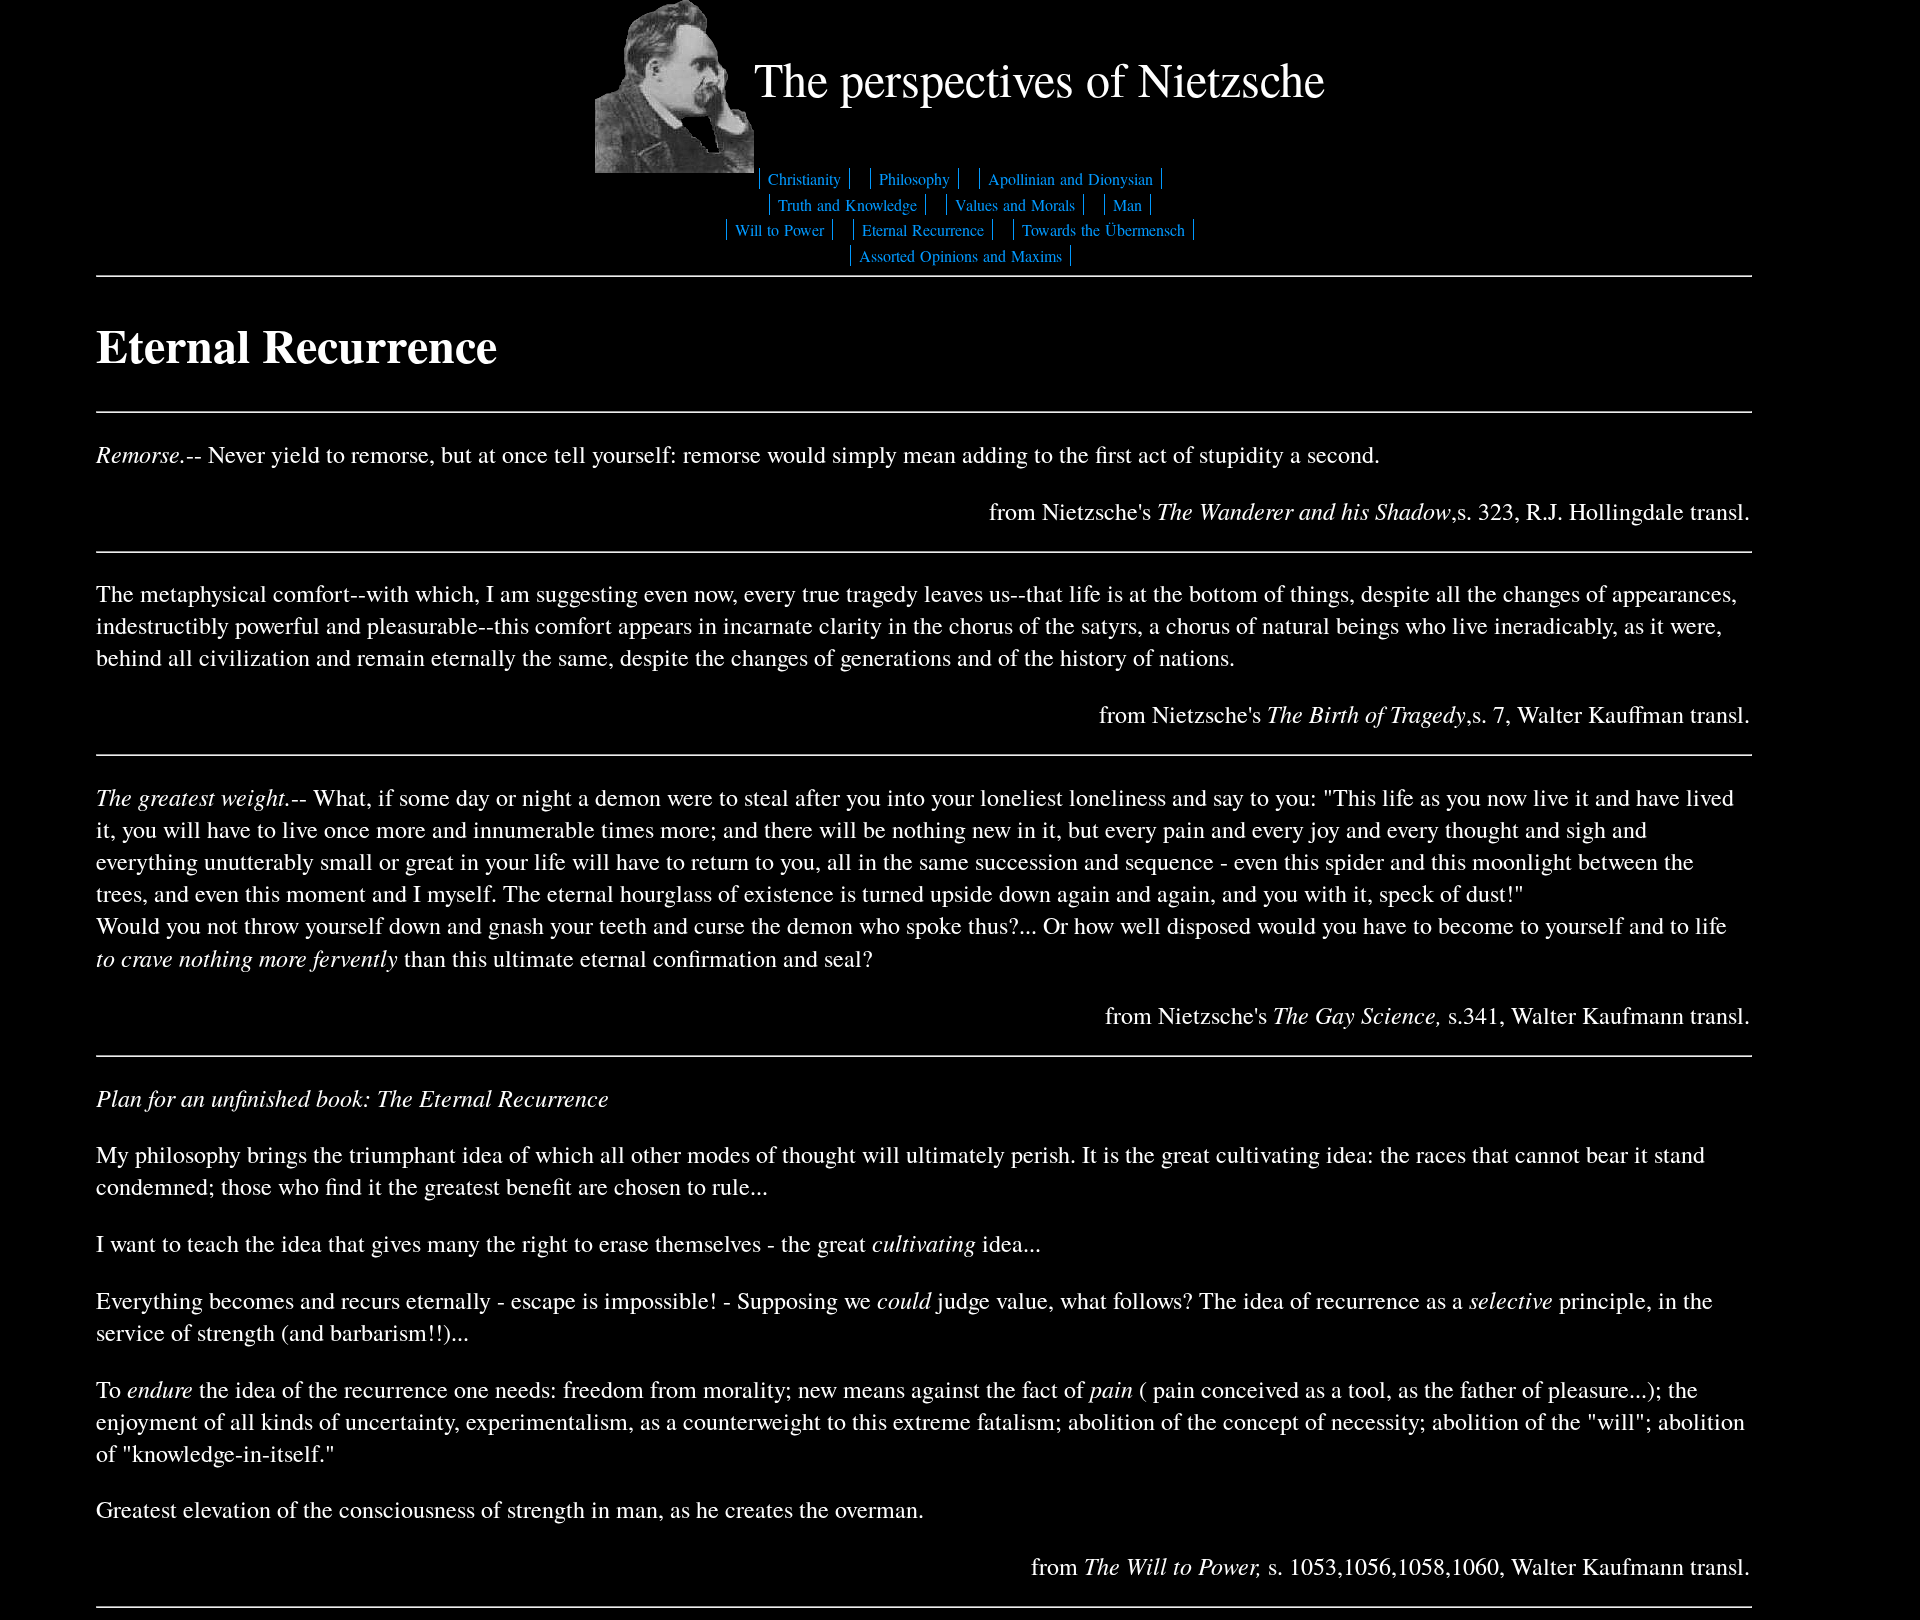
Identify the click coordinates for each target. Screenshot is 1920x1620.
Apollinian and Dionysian (1070, 178)
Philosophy (914, 178)
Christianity (804, 178)
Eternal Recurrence (923, 229)
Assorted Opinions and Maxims (960, 255)
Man (1127, 204)
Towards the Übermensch (1103, 229)
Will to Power (779, 229)
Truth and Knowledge (847, 204)
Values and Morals (1015, 204)
